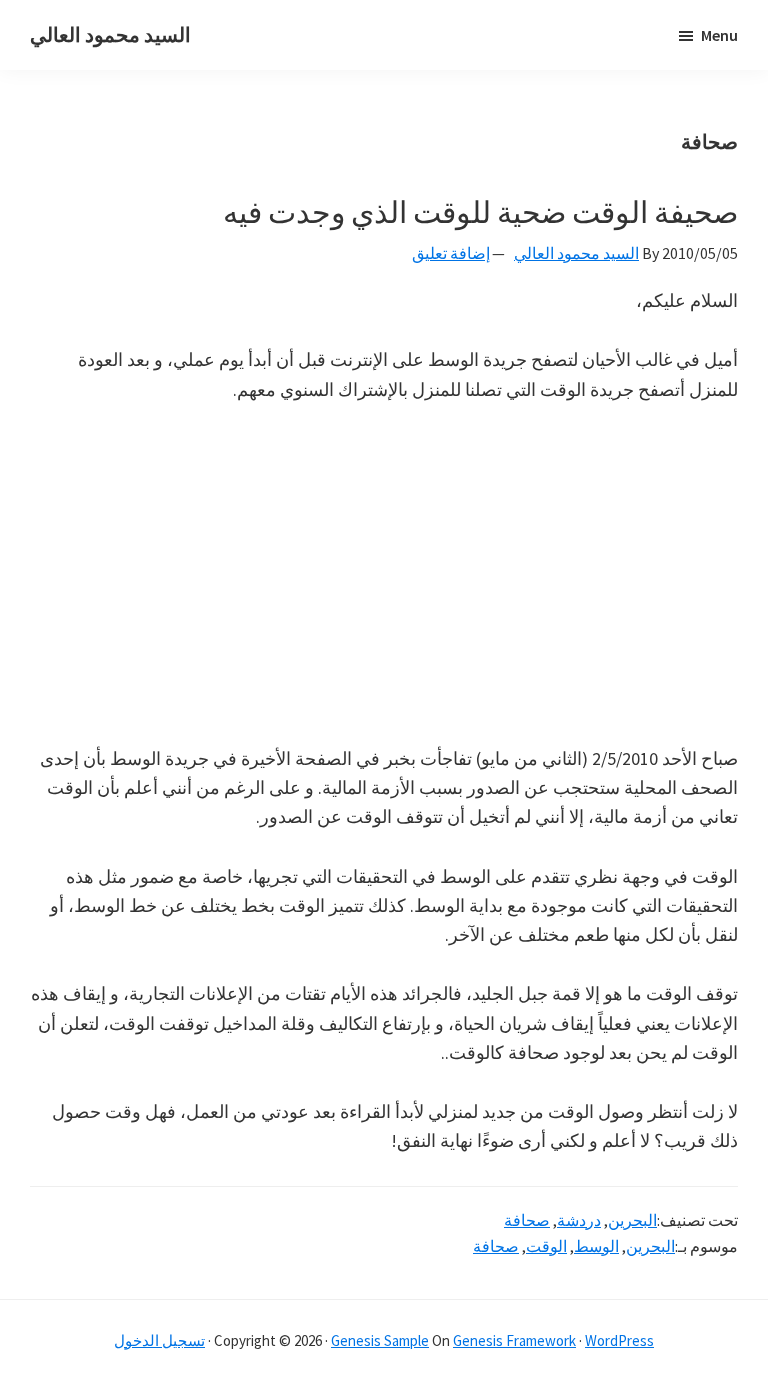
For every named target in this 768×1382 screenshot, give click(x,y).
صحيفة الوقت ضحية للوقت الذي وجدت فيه (480, 212)
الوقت (546, 1246)
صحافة (527, 1220)
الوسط (596, 1246)
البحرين (632, 1220)
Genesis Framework (514, 1340)
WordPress (619, 1340)
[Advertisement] (384, 574)
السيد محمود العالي (110, 34)
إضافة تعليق (451, 253)
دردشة (579, 1220)
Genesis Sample (380, 1340)
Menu (719, 35)
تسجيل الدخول (159, 1340)
